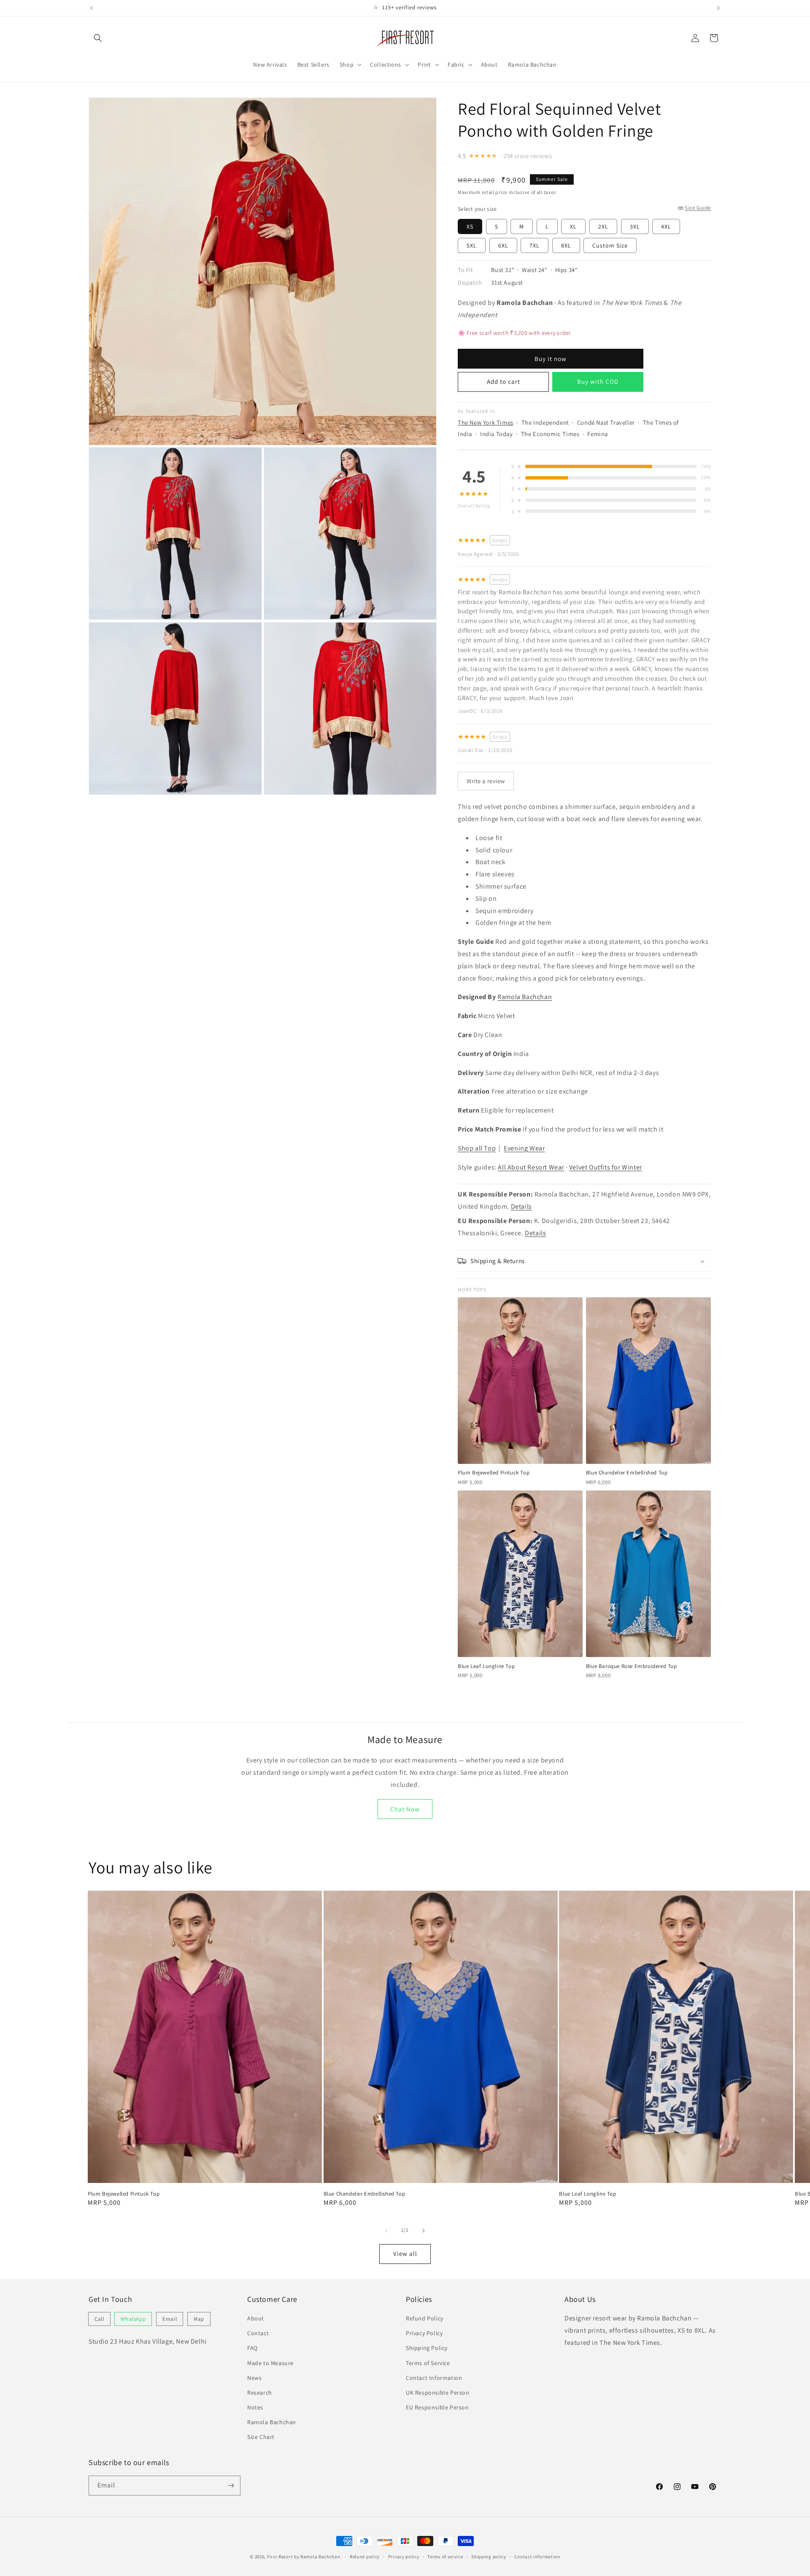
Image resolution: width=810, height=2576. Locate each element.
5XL (472, 245)
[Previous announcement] (92, 8)
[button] (98, 38)
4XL (666, 226)
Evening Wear (524, 1148)
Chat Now (405, 1809)
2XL (603, 226)
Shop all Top (477, 1148)
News (254, 2378)
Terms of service (445, 2557)
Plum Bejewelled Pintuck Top (124, 2194)
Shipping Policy (427, 2348)
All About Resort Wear (531, 1167)
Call (99, 2319)
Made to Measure (270, 2363)
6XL (503, 245)
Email (170, 2319)
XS (470, 226)
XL (573, 226)
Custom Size (610, 245)
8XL (566, 245)
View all (405, 2254)
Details (521, 1206)
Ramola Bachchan (525, 997)
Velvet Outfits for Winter (606, 1167)
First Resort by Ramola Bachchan (304, 2557)
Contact (258, 2333)
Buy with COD (598, 381)
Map (199, 2319)
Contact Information (434, 2378)
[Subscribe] (231, 2486)
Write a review (486, 781)
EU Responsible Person (437, 2407)
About (256, 2318)
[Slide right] (424, 2231)
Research (260, 2393)
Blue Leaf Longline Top (587, 2194)
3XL (635, 226)
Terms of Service (428, 2363)
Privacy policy (404, 2557)
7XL (535, 245)
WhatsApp (133, 2319)
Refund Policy (425, 2318)
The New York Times (486, 422)
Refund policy (365, 2557)
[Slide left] (386, 2231)
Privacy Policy (424, 2333)
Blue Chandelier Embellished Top (364, 2194)
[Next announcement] (718, 8)
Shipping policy (489, 2557)
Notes (255, 2407)
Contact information (537, 2557)
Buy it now (551, 359)
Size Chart (261, 2437)
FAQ (252, 2348)
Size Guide (698, 208)
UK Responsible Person (438, 2393)
